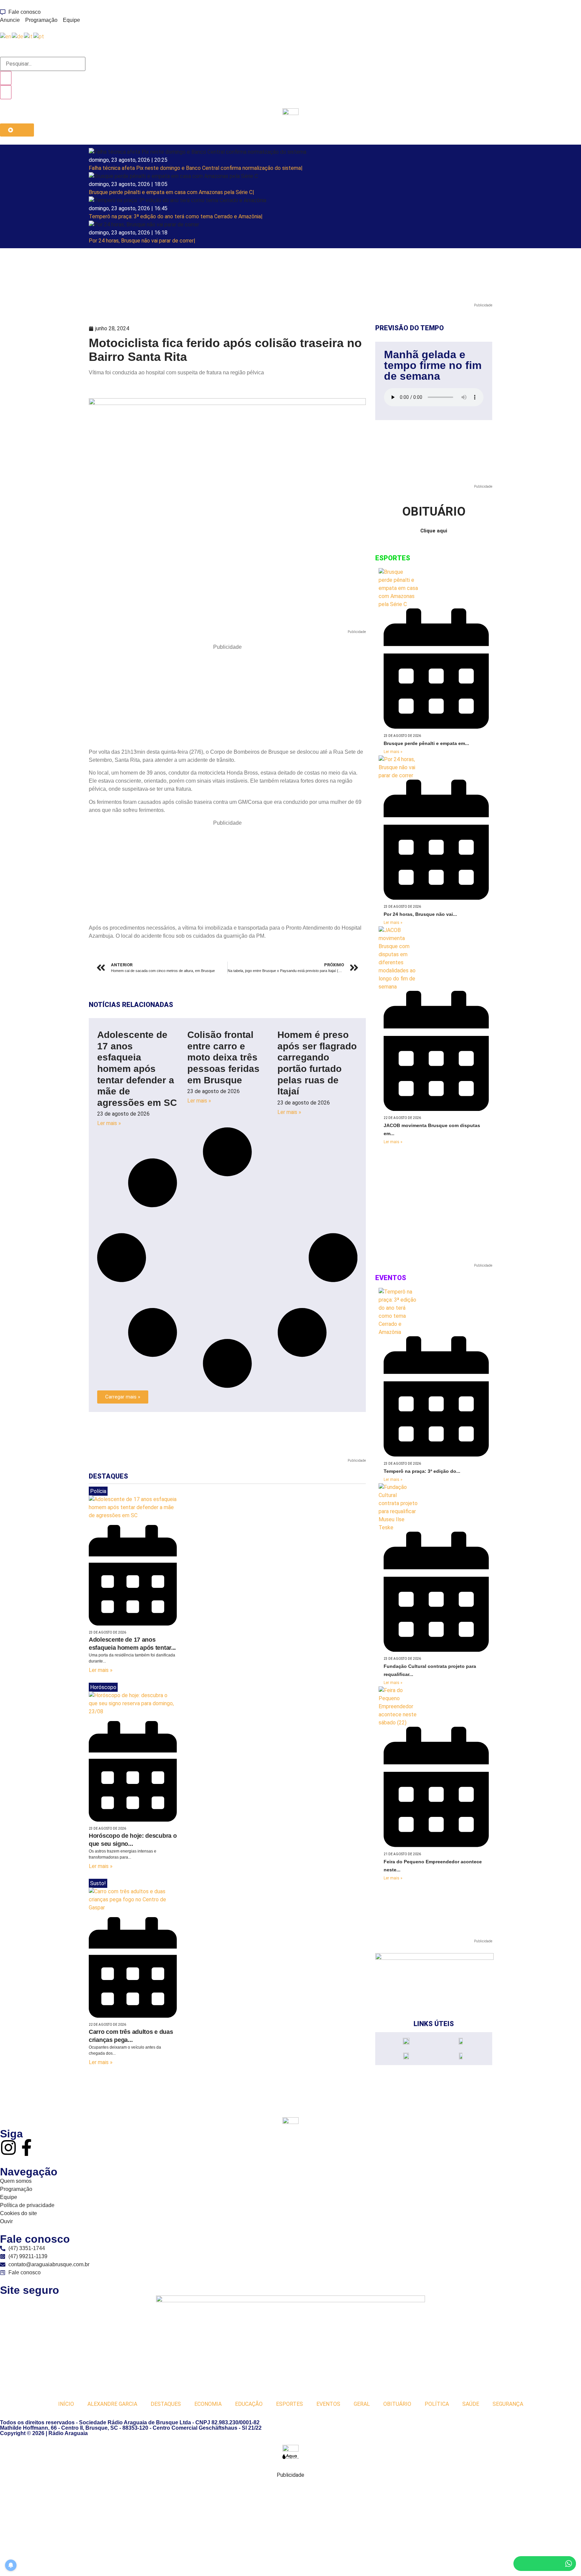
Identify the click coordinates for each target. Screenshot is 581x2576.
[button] (123, 1397)
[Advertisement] (227, 698)
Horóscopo (103, 1687)
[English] (6, 36)
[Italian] (29, 36)
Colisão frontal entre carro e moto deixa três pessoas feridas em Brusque (223, 1057)
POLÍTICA (437, 2404)
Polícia (98, 1491)
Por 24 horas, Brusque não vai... (420, 914)
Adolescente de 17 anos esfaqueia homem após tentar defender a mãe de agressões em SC (137, 1069)
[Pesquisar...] (43, 64)
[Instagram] (8, 2148)
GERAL (362, 2404)
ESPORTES (289, 2404)
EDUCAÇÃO (249, 2404)
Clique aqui (434, 531)
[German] (18, 36)
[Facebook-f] (27, 2148)
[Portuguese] (39, 36)
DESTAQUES (166, 2404)
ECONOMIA (208, 2404)
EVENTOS (328, 2404)
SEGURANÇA (508, 2404)
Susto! (98, 1883)
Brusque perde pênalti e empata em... (426, 743)
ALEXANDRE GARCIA (112, 2404)
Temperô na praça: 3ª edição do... (422, 1471)
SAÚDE (471, 2404)
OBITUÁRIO (397, 2404)
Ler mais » (109, 1123)
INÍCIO (66, 2404)
